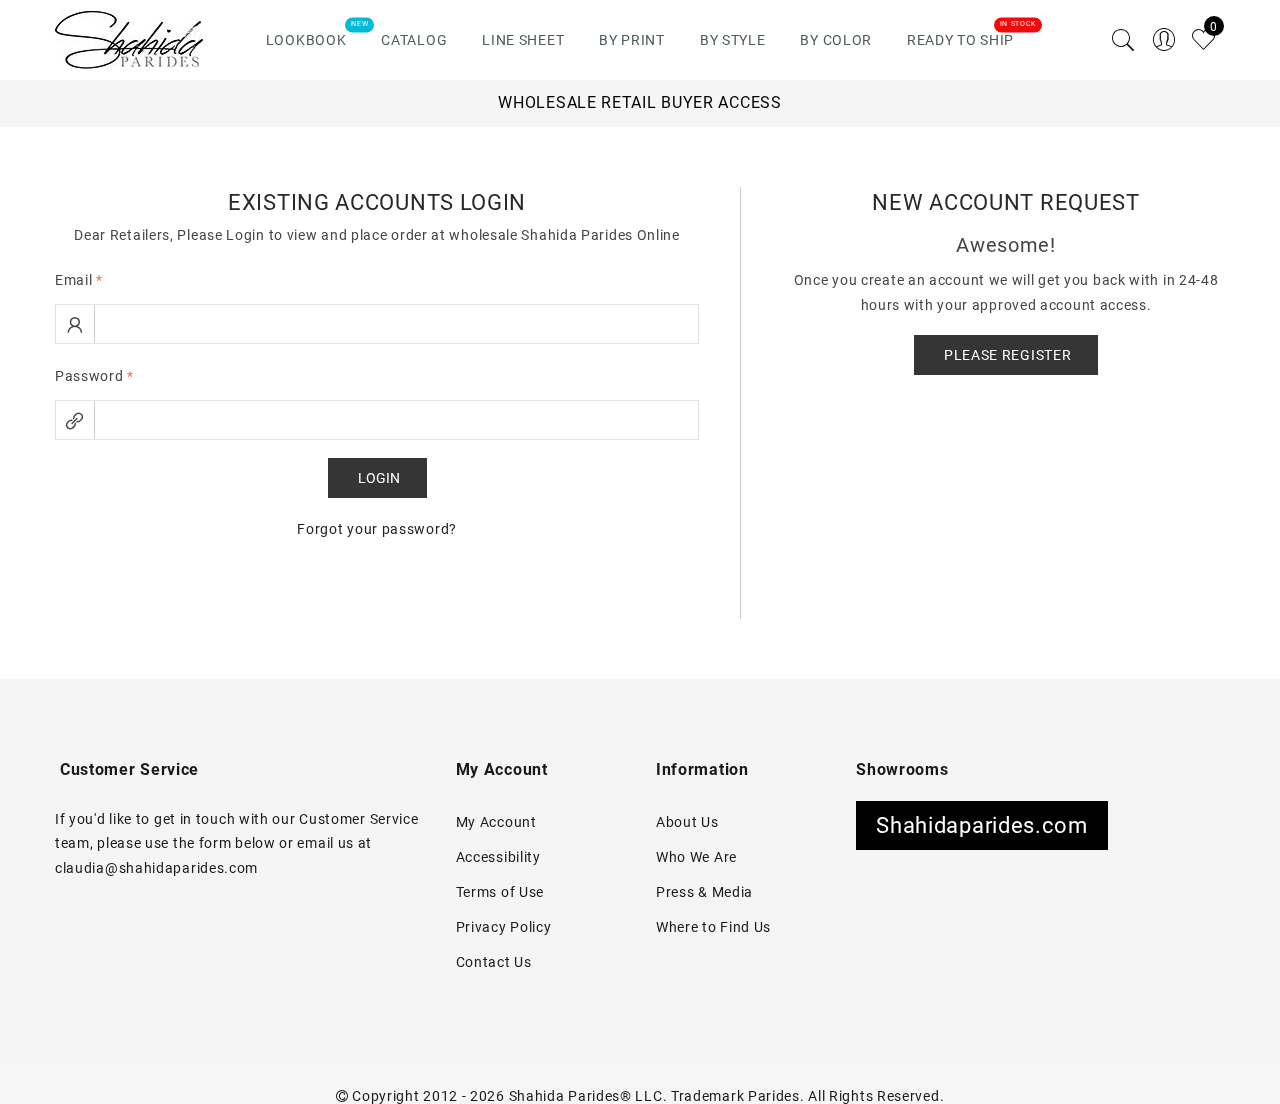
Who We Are (696, 857)
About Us (687, 822)
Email (79, 280)
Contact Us (494, 962)
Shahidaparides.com (982, 825)
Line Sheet (523, 40)
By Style (733, 40)
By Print (632, 40)
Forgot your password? (377, 529)
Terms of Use (500, 892)
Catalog (414, 40)
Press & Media (704, 892)
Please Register (1008, 355)
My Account (496, 822)
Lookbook (306, 40)
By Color (836, 40)
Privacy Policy (504, 927)
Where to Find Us (713, 927)
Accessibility (498, 857)
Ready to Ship (960, 40)
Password (94, 376)
